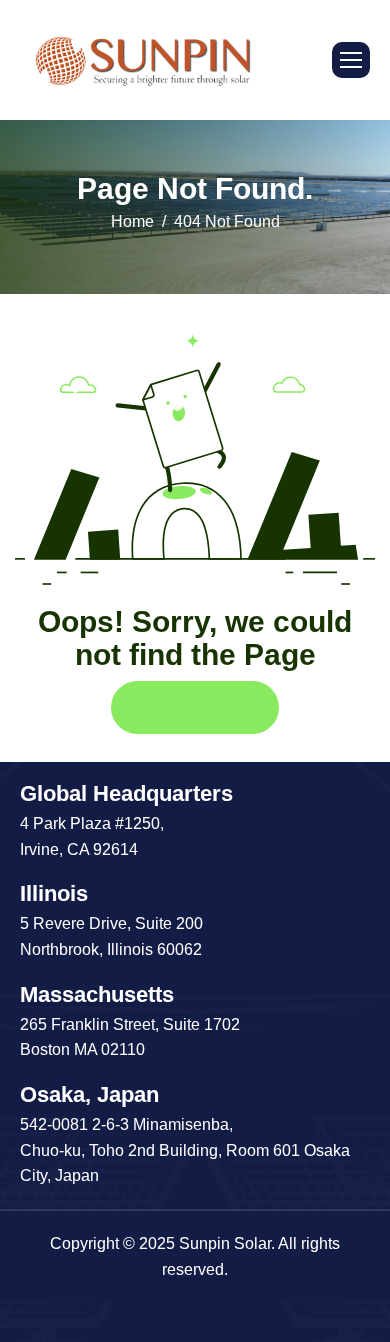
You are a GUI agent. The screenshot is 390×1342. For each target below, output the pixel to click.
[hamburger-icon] (351, 60)
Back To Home (195, 707)
